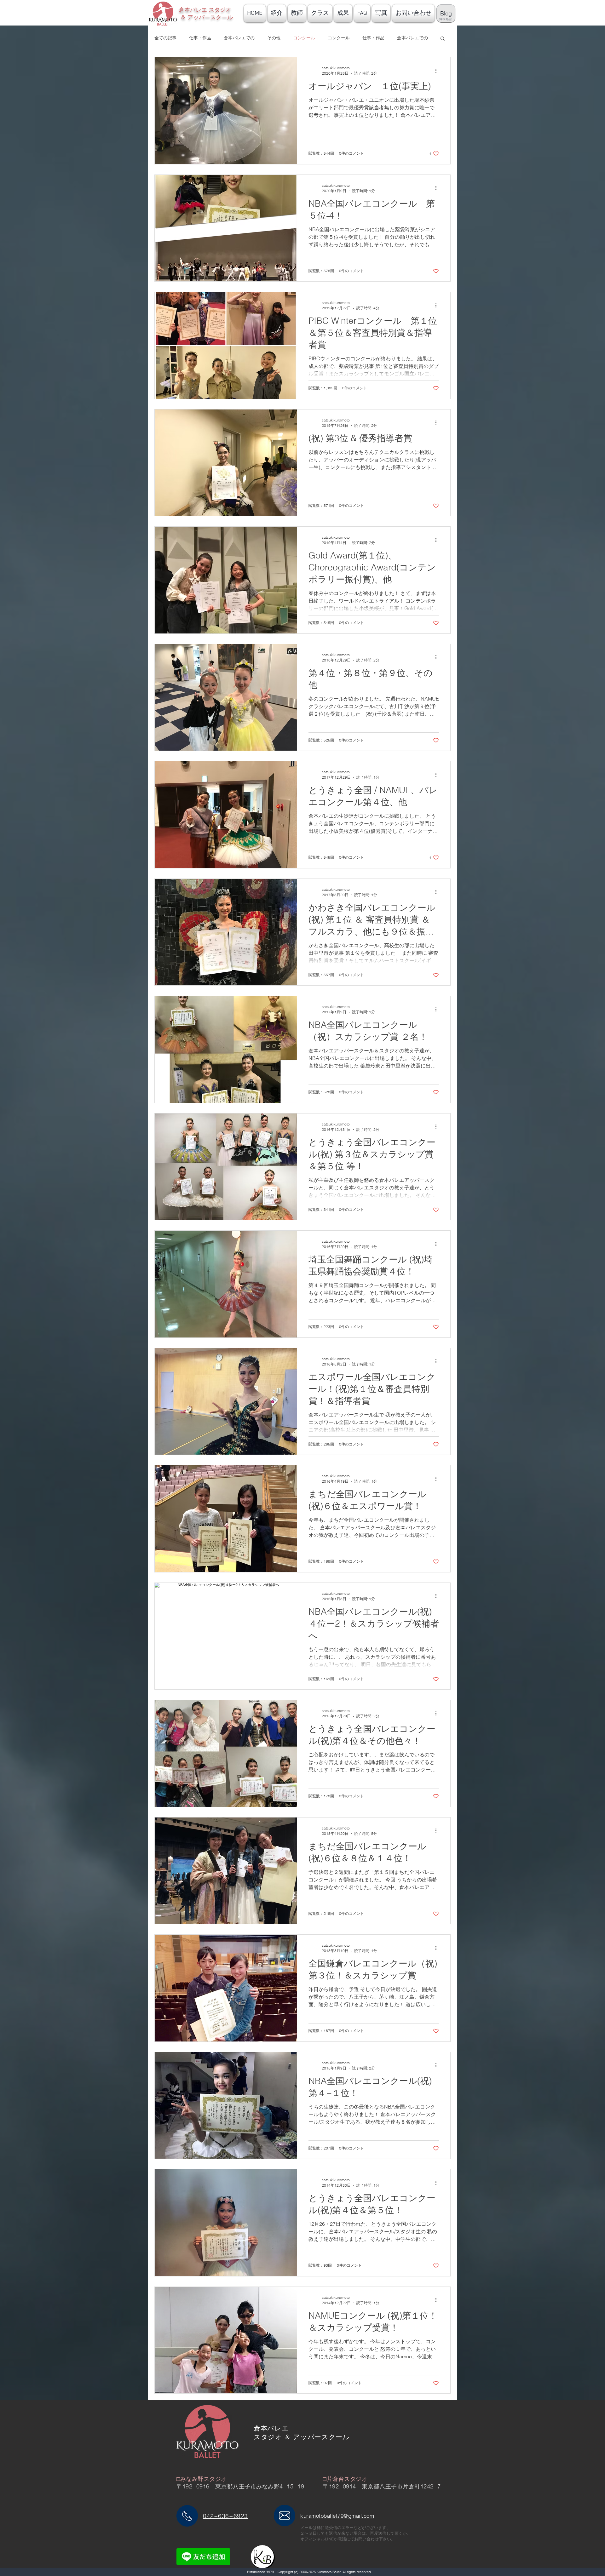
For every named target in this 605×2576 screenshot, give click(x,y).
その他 (274, 38)
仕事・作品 (200, 38)
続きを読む (408, 38)
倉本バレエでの (239, 38)
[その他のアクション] (438, 71)
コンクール (304, 38)
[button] (443, 39)
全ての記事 (165, 38)
